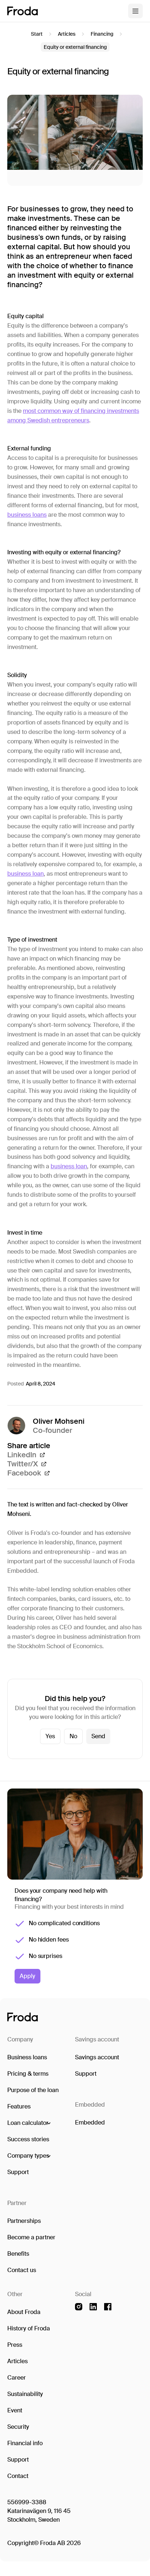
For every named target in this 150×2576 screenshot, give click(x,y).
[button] (29, 2123)
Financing (102, 34)
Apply (27, 1976)
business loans (27, 515)
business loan (25, 874)
